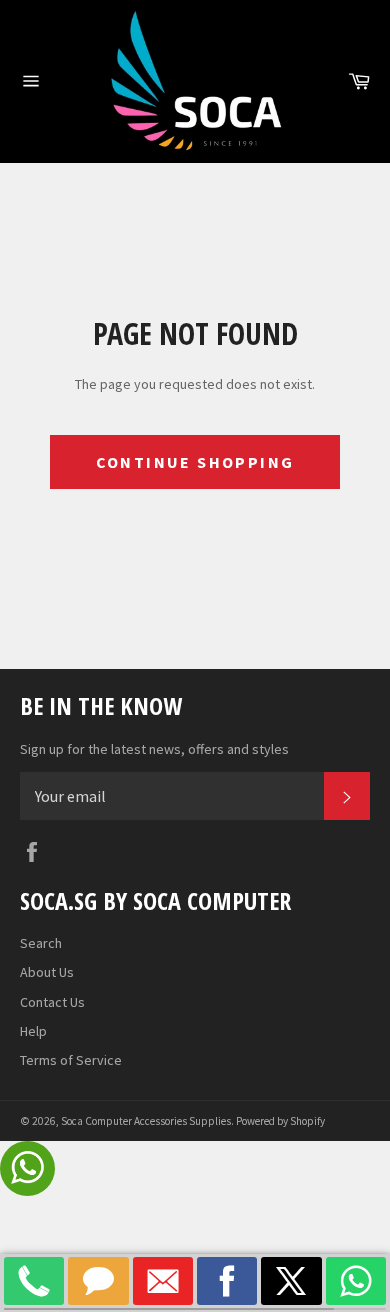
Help (33, 1031)
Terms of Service (71, 1060)
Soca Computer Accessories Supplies (146, 1121)
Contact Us (52, 1002)
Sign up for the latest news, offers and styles (154, 749)
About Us (47, 972)
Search (41, 943)
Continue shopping (195, 462)
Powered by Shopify (280, 1121)
